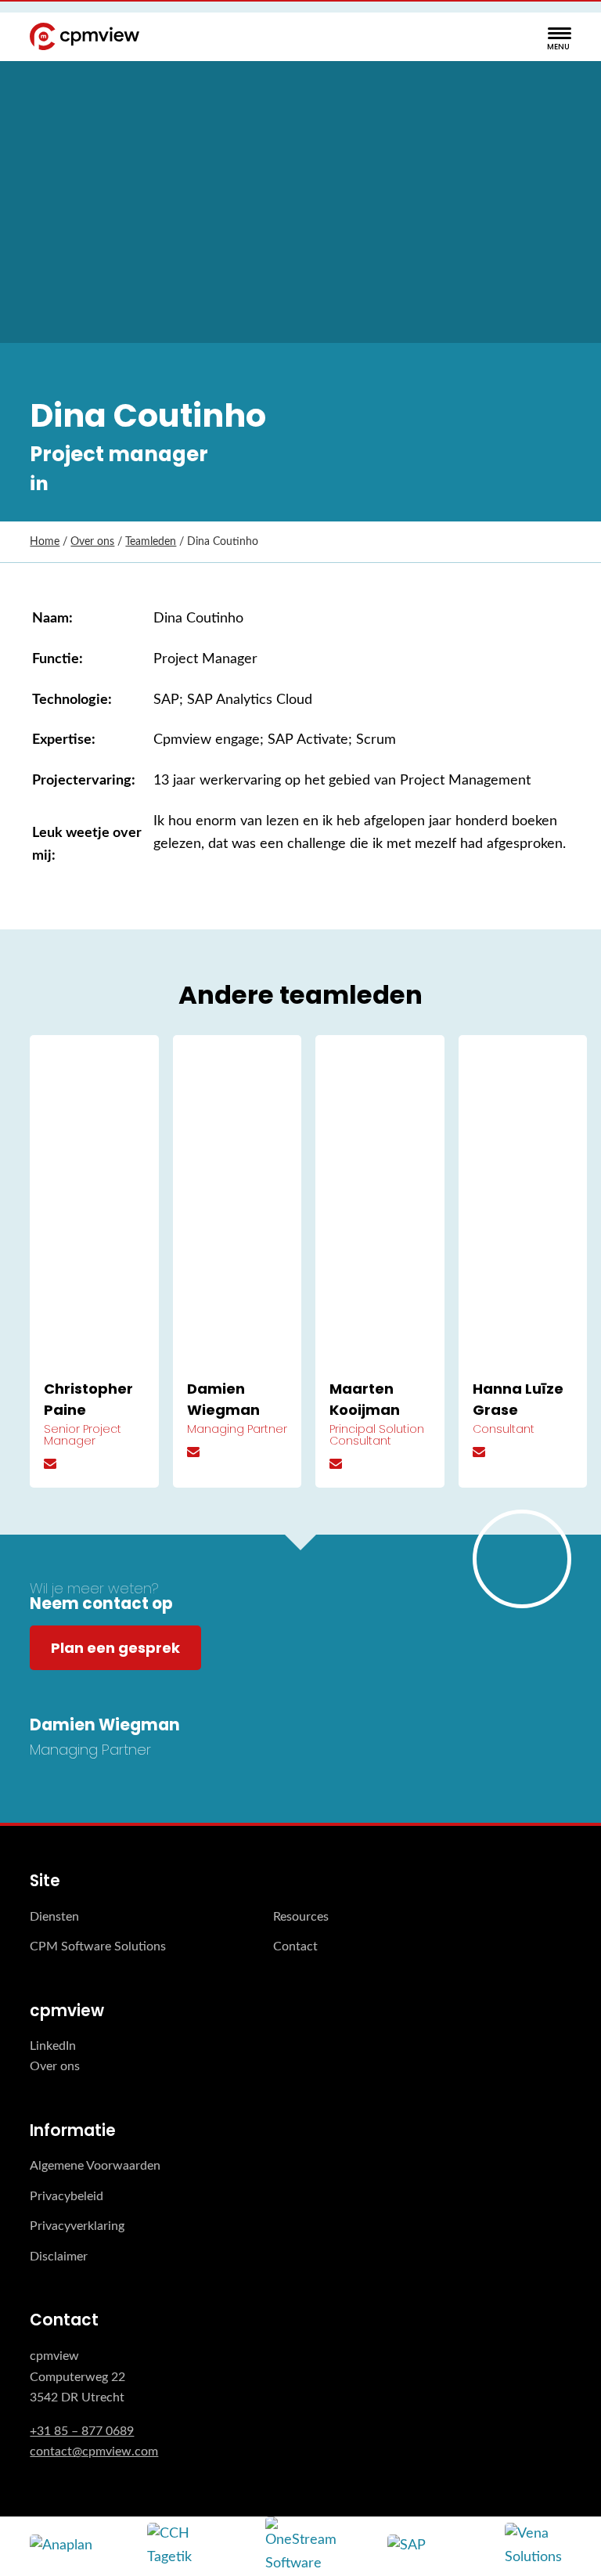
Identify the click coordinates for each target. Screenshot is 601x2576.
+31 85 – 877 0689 (82, 2431)
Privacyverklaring (77, 2226)
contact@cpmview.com (94, 2452)
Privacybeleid (67, 2196)
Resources (301, 1917)
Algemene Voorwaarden (95, 2166)
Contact (295, 1946)
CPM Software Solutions (98, 1946)
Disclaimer (59, 2257)
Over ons (92, 542)
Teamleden (151, 542)
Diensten (54, 1917)
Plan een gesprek (115, 1648)
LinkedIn (53, 2046)
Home (45, 542)
